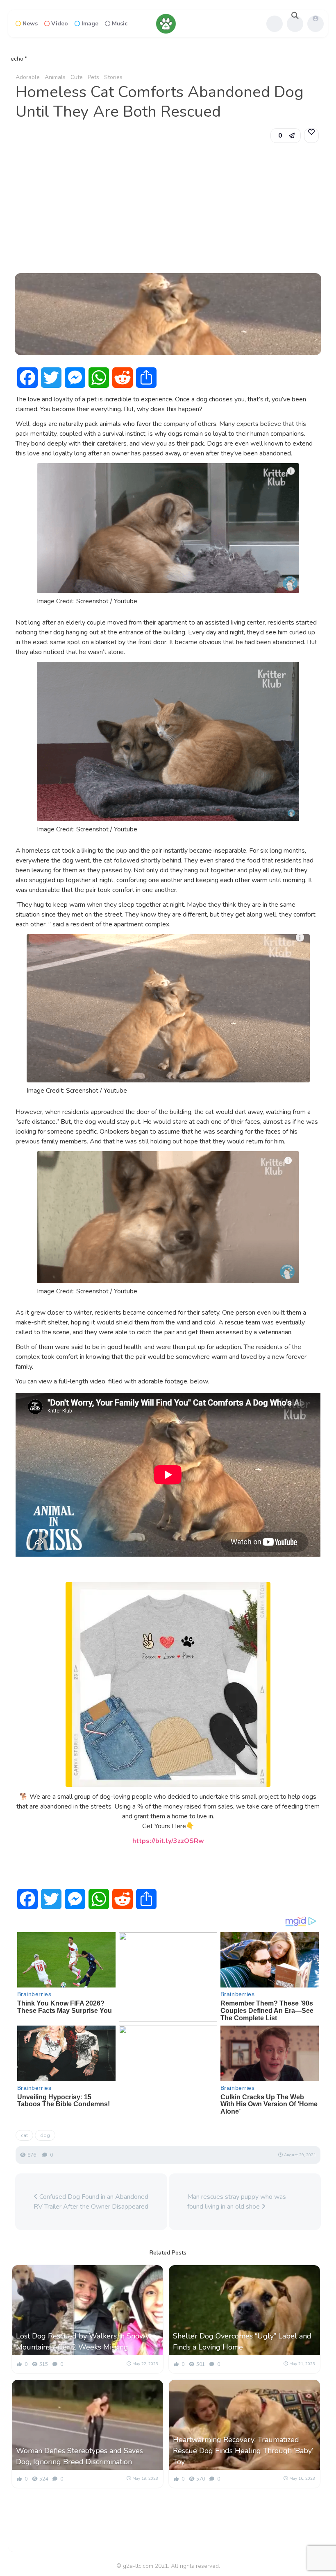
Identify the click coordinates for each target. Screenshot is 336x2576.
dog (45, 2135)
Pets (93, 77)
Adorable (28, 77)
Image (90, 24)
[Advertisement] (168, 208)
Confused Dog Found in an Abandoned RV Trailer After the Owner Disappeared (91, 2202)
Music (120, 24)
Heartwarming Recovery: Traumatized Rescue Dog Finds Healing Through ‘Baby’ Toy (243, 2451)
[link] (311, 136)
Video (60, 24)
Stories (113, 77)
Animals (55, 77)
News (30, 24)
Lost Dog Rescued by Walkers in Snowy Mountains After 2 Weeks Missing (83, 2342)
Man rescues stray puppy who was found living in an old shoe (237, 2202)
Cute (77, 77)
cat (24, 2135)
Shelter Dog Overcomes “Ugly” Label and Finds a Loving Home (242, 2342)
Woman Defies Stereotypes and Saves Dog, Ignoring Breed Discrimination (79, 2456)
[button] (286, 136)
